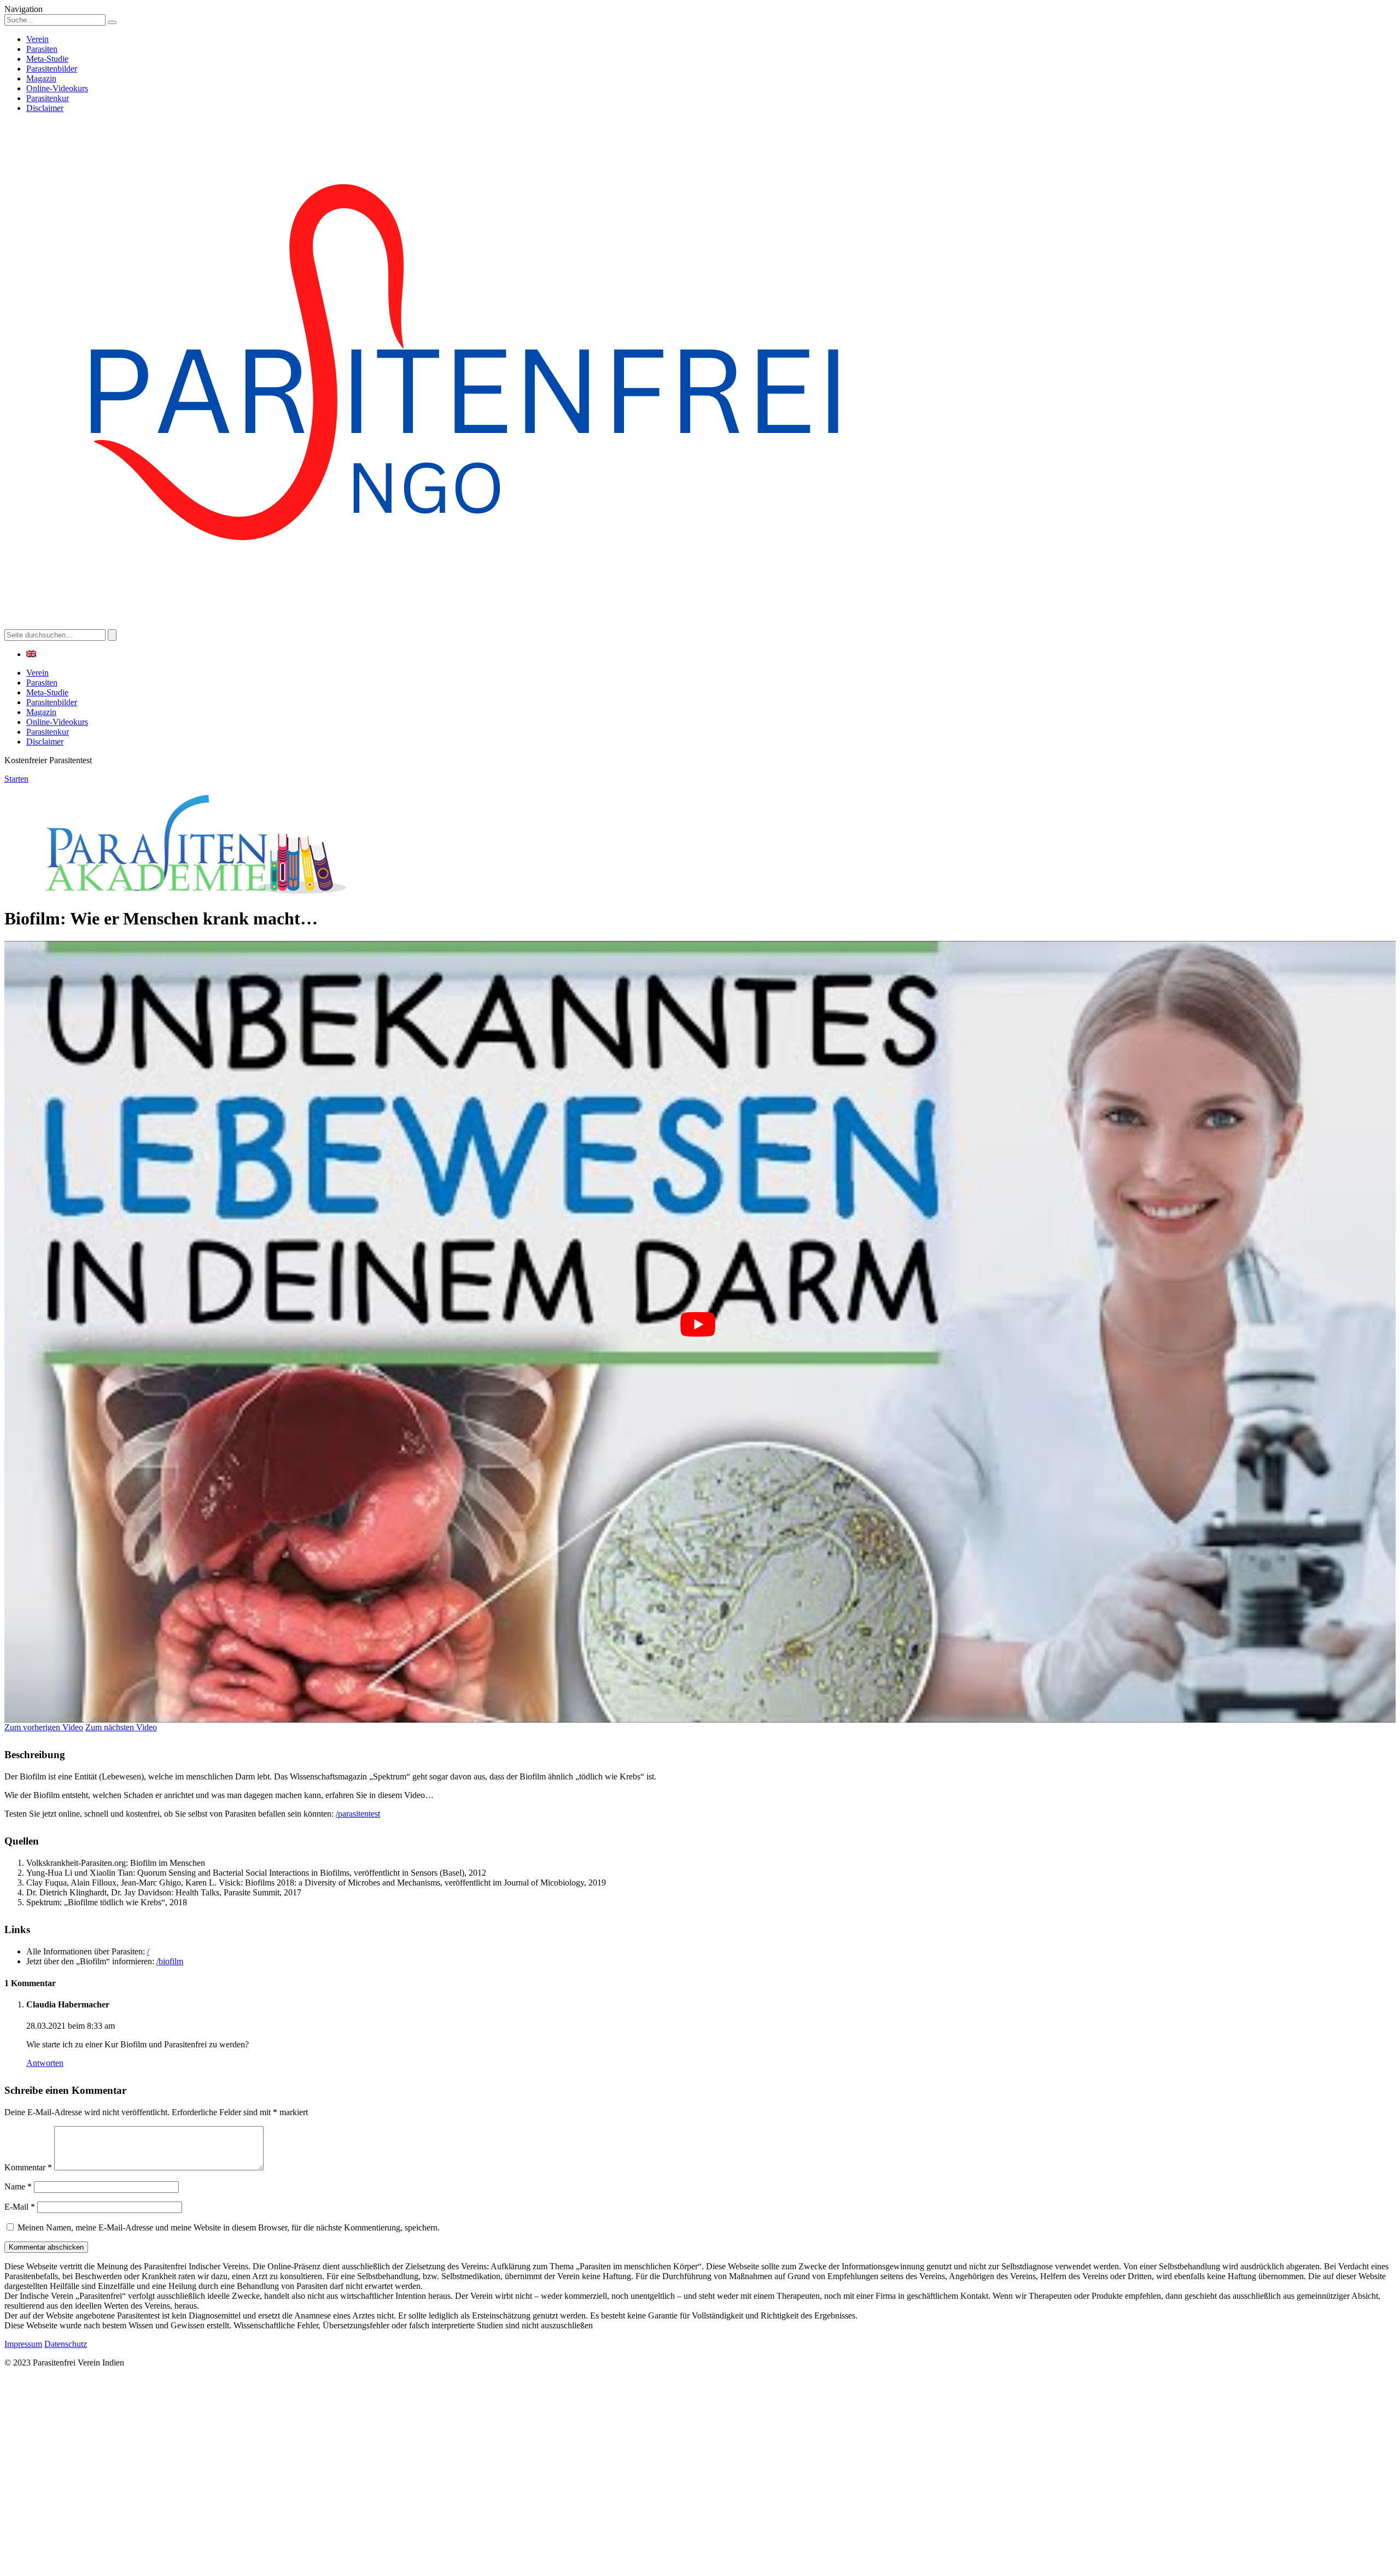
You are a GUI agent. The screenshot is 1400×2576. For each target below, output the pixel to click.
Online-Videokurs (57, 88)
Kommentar (28, 2167)
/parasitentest (358, 1814)
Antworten (45, 2063)
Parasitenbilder (52, 69)
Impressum (23, 2344)
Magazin (41, 78)
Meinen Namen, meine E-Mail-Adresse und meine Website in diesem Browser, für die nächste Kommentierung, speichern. (229, 2227)
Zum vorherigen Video (44, 1727)
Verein (37, 39)
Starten (16, 779)
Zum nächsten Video (121, 1727)
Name (18, 2186)
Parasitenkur (48, 98)
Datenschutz (66, 2344)
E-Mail (20, 2207)
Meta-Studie (47, 59)
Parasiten (42, 49)
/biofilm (170, 1961)
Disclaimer (45, 108)
